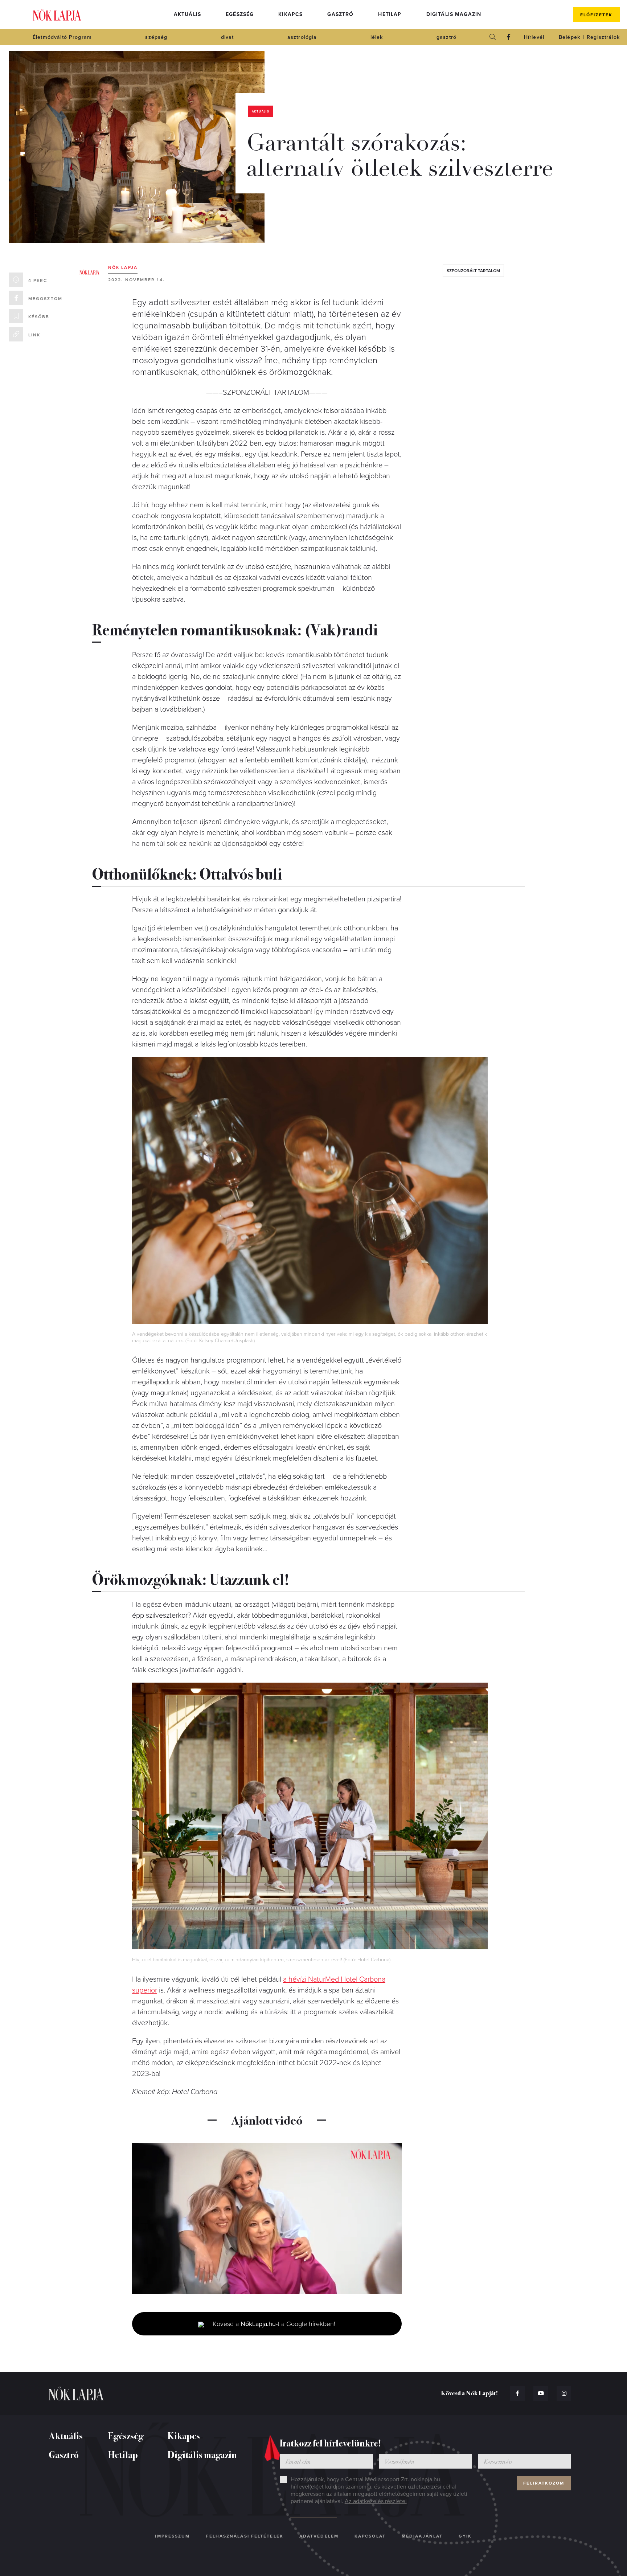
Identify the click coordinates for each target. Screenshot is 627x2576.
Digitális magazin (454, 14)
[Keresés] (493, 37)
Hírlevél (534, 37)
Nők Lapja (57, 15)
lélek (377, 37)
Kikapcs (290, 14)
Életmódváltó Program (62, 37)
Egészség (240, 14)
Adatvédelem (319, 2536)
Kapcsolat (370, 2536)
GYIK (465, 2536)
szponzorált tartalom (473, 271)
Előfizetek (596, 15)
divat (228, 37)
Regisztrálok (603, 37)
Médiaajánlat (422, 2536)
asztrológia (302, 37)
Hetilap (390, 14)
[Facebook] (509, 37)
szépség (156, 37)
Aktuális (187, 14)
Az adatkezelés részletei (376, 2501)
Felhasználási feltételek (244, 2536)
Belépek (569, 37)
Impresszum (172, 2536)
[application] (267, 2219)
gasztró (446, 37)
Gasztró (340, 14)
